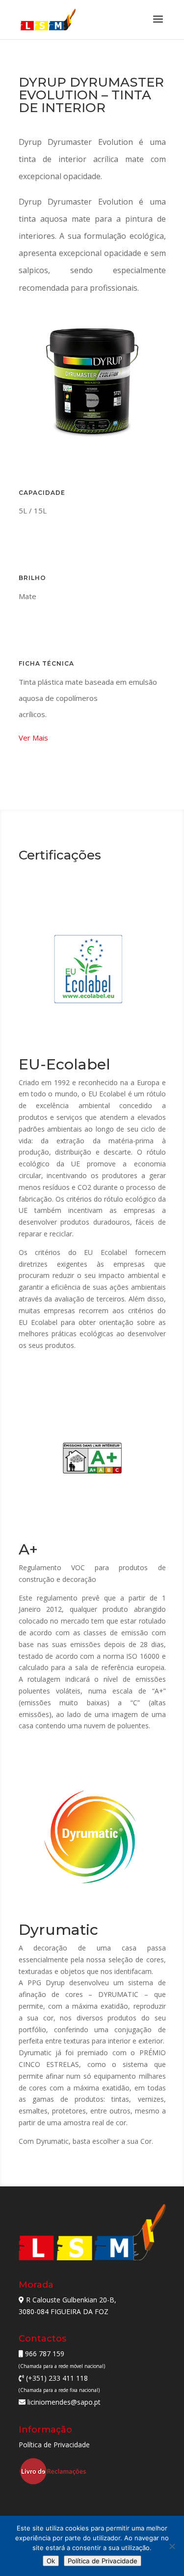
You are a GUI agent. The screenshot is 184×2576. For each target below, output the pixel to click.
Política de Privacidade (54, 2445)
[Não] (172, 2546)
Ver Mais (33, 738)
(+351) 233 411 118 (56, 2378)
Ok (51, 2561)
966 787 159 (44, 2354)
